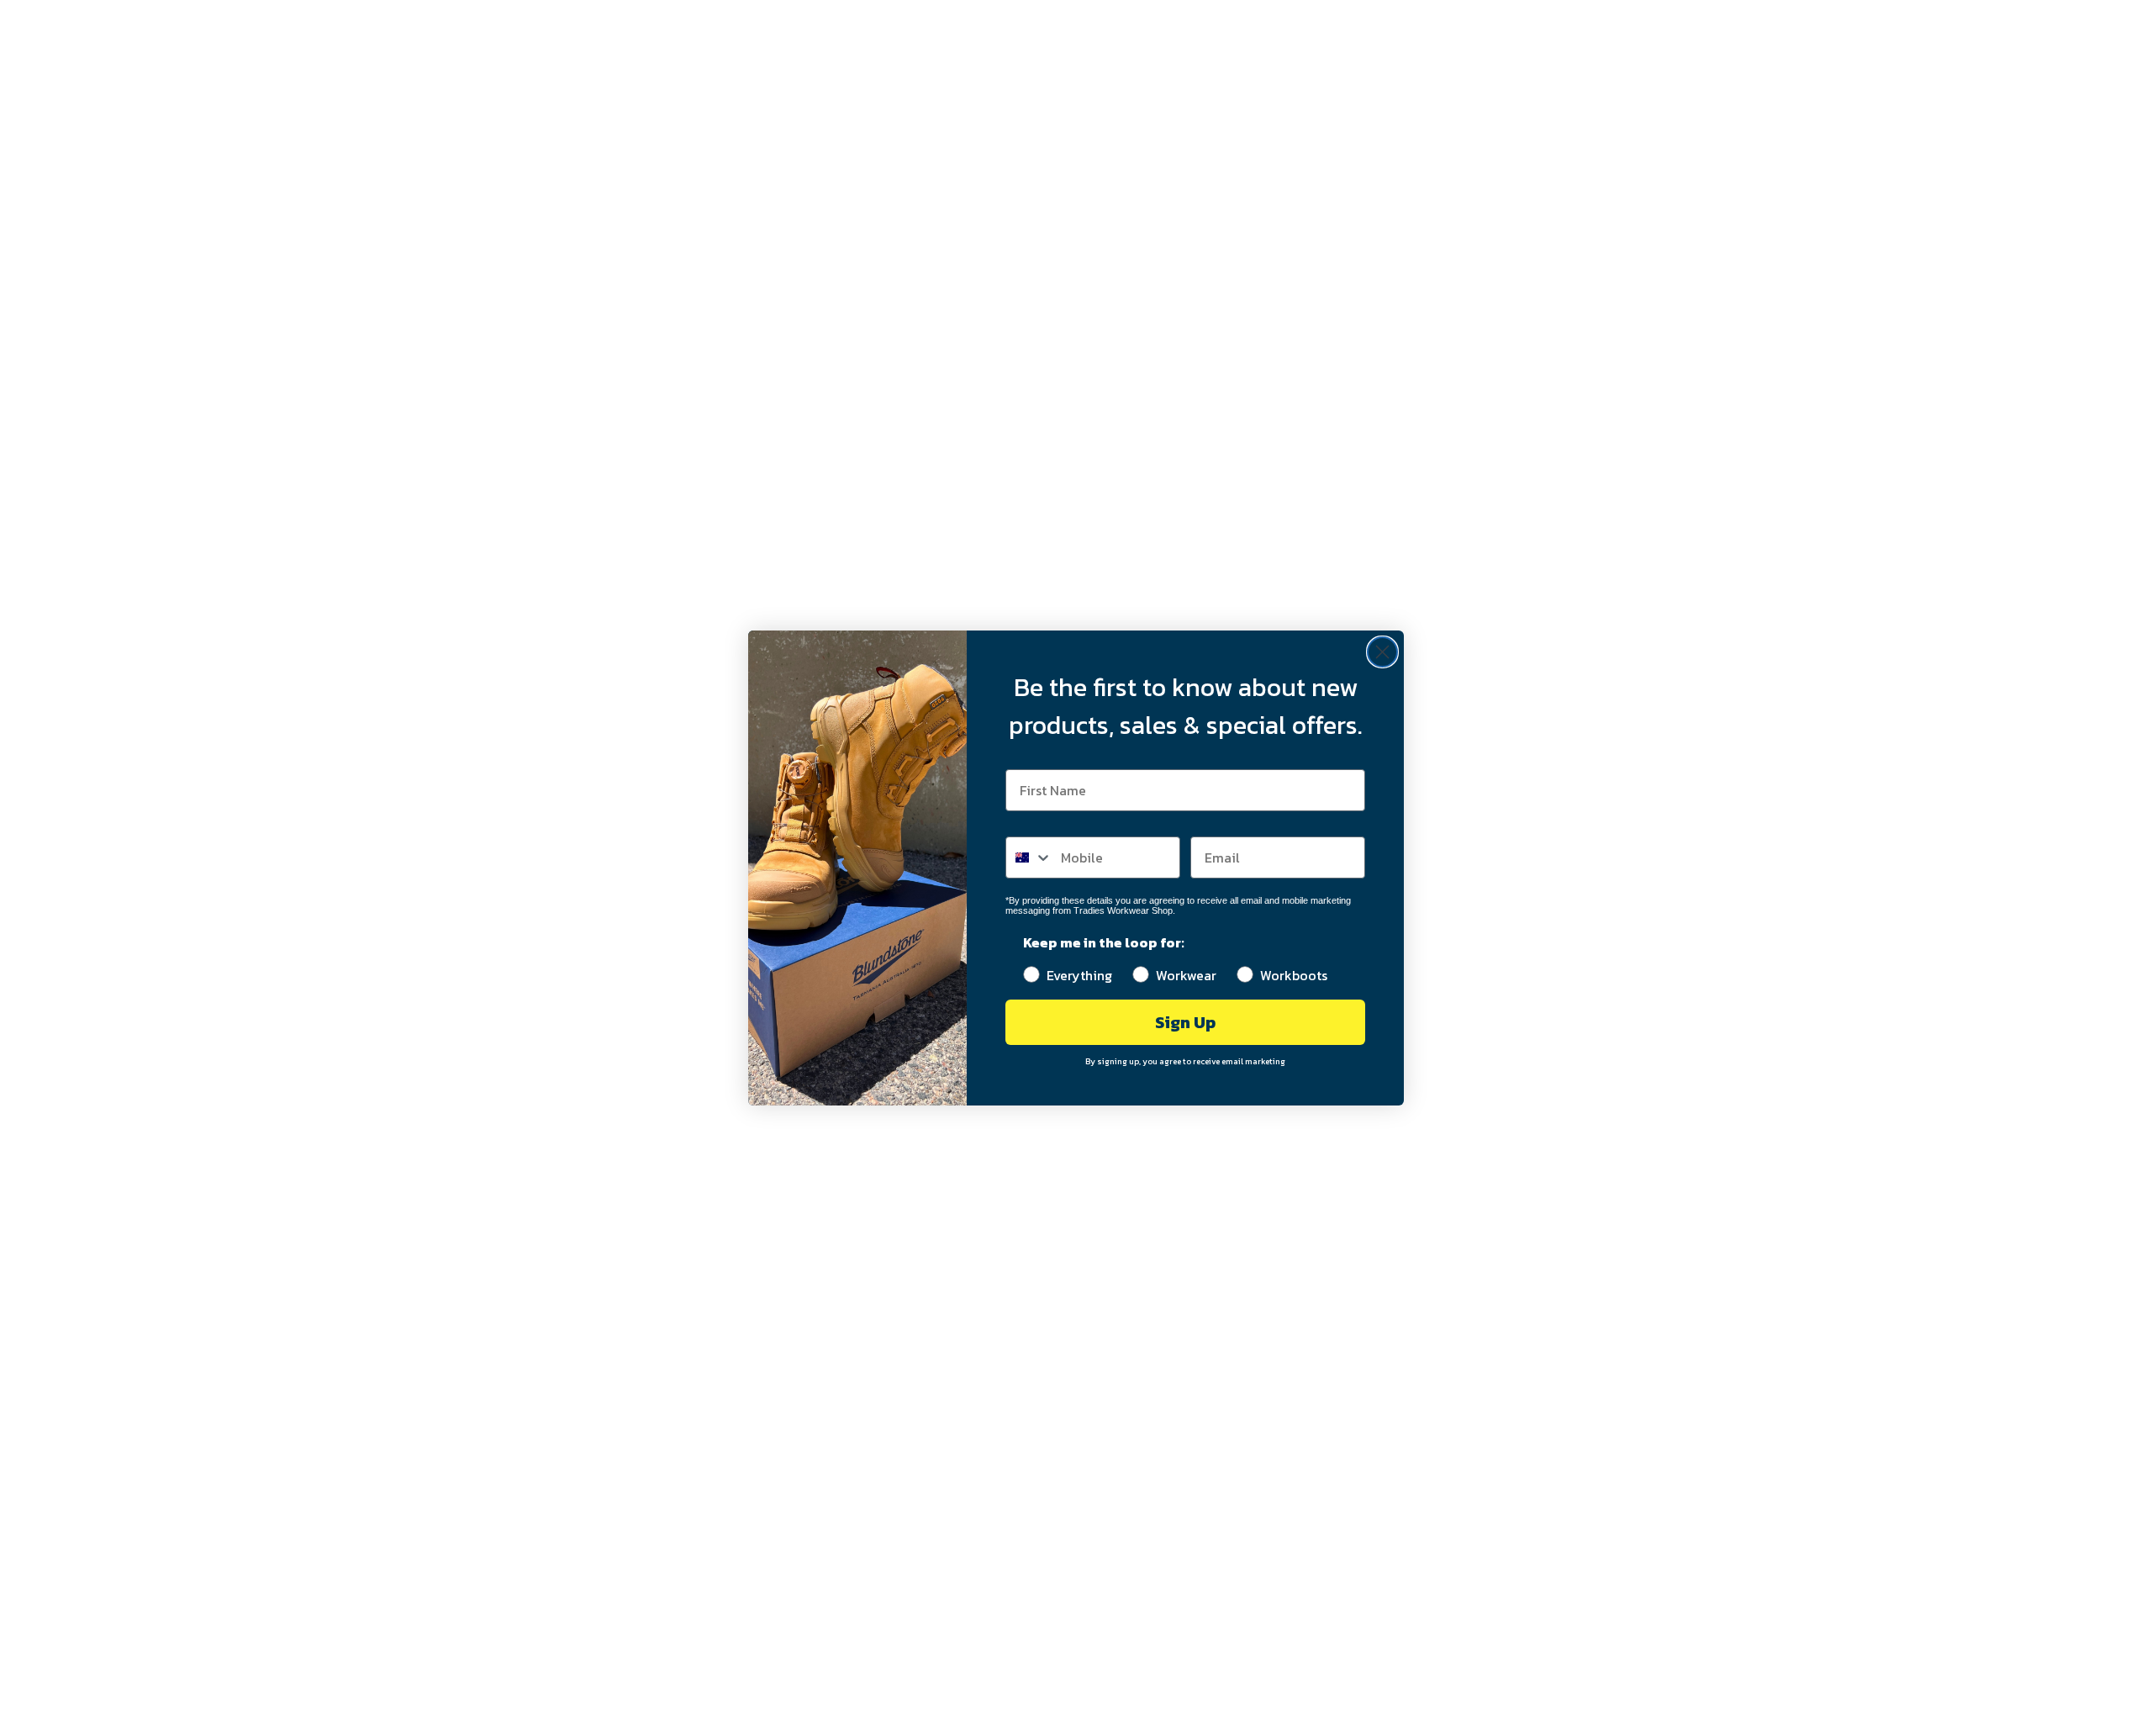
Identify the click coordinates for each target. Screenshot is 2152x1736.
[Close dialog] (1382, 652)
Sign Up (1185, 1022)
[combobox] (1029, 857)
